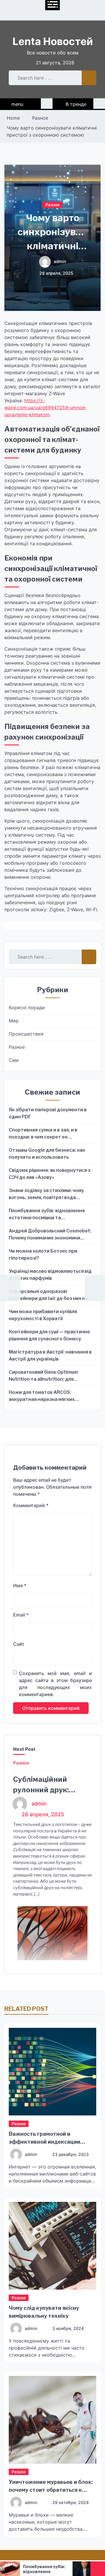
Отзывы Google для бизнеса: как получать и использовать (47, 1154)
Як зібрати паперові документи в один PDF (48, 1113)
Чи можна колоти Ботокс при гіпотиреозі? (43, 1255)
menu (17, 104)
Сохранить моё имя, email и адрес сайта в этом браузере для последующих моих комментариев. (55, 1684)
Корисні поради (27, 1007)
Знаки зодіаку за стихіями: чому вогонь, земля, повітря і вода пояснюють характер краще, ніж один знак (48, 1194)
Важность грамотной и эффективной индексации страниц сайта (44, 2142)
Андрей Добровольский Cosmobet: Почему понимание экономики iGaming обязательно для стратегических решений (50, 1235)
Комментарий (31, 1505)
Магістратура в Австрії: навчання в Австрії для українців (50, 1355)
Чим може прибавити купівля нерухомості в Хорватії (43, 1315)
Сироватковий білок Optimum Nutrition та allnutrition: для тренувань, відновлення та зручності (43, 1376)
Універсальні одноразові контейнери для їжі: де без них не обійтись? (48, 1295)
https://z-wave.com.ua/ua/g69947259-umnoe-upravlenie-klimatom (46, 407)
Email (21, 1615)
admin (60, 262)
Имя (20, 1586)
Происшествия (26, 1034)
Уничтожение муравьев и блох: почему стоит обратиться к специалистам (51, 2490)
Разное (52, 204)
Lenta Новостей (53, 41)
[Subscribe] (99, 104)
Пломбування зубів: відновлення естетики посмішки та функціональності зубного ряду (47, 1215)
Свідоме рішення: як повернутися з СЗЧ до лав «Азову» (50, 1174)
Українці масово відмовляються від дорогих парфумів (50, 1275)
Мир (14, 1021)
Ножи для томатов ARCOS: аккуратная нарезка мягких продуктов (42, 1396)
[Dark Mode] (47, 104)
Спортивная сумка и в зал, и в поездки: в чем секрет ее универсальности (43, 1134)
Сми (14, 1060)
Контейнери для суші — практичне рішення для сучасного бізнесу (49, 1335)
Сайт (19, 1644)
